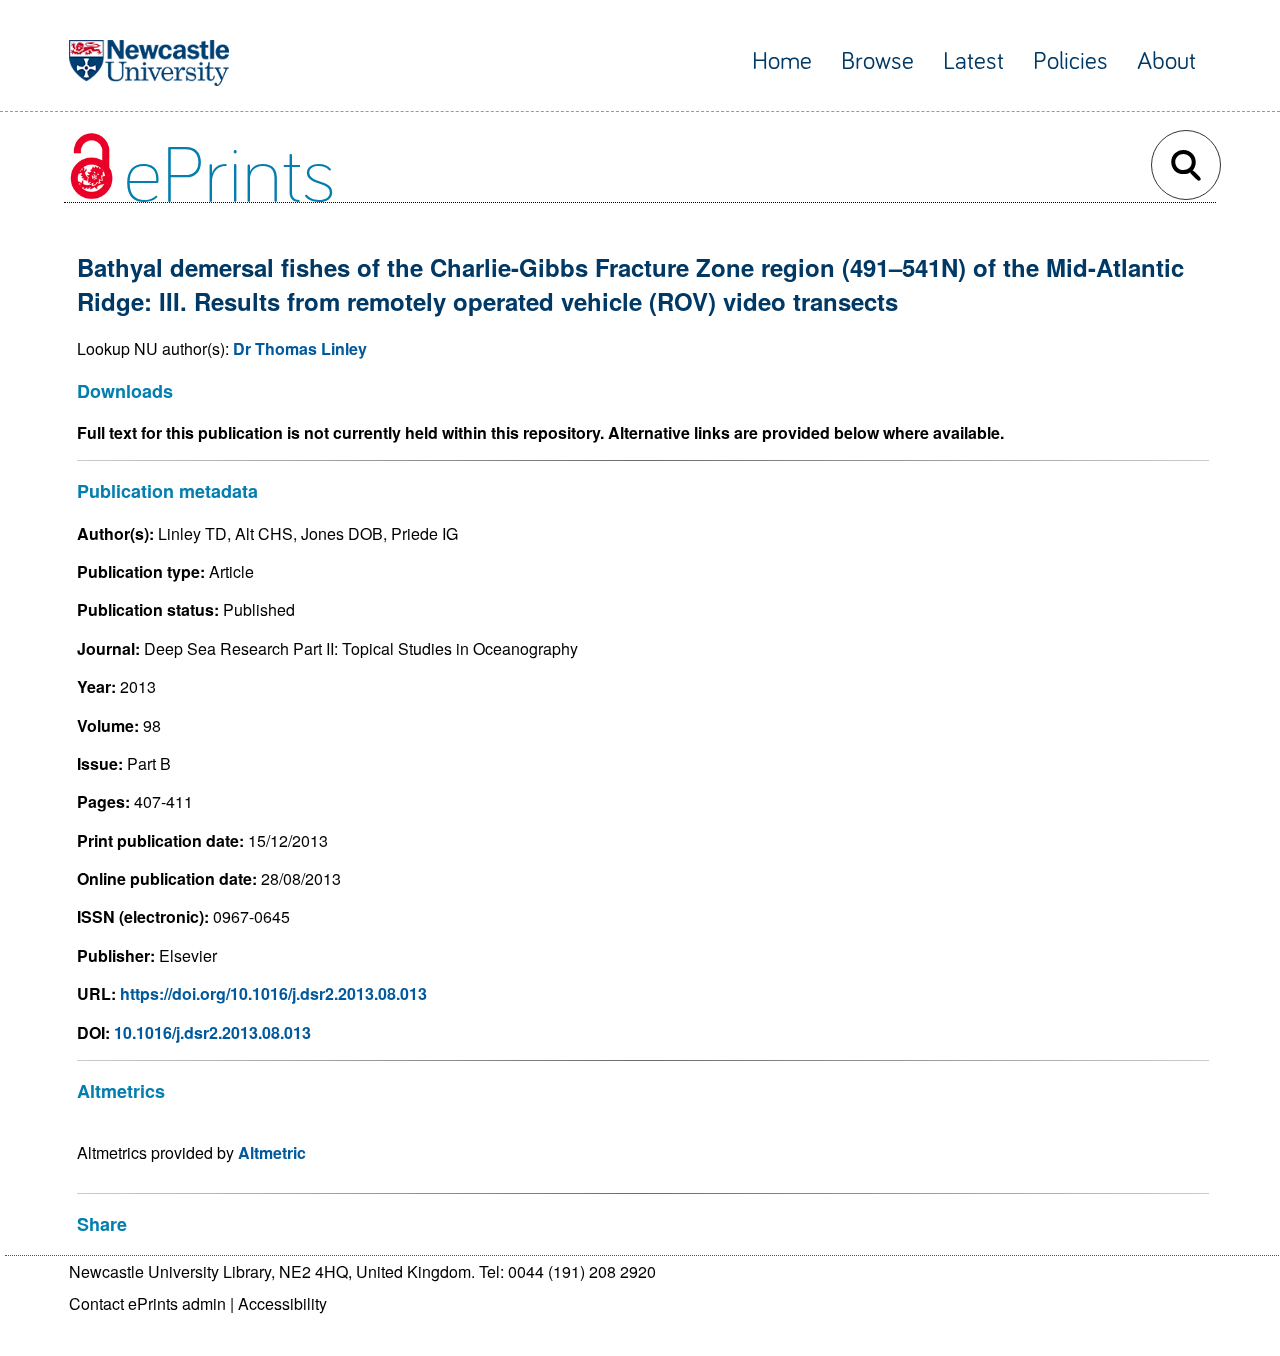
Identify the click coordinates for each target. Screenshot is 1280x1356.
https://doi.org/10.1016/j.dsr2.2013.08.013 (273, 993)
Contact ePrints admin (147, 1303)
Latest (973, 61)
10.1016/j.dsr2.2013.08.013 (212, 1032)
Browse (877, 61)
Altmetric (272, 1152)
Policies (1070, 61)
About (1166, 61)
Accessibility (282, 1303)
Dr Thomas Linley (300, 348)
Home (782, 61)
